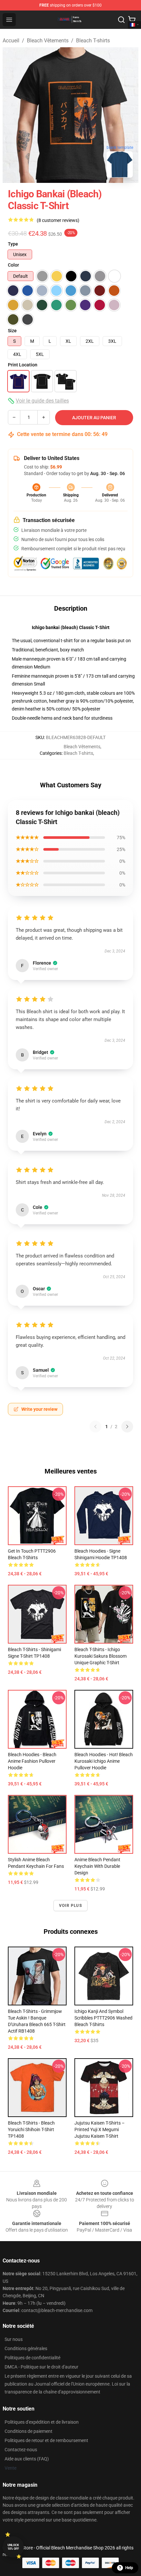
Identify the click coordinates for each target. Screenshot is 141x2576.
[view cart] (132, 20)
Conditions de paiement (29, 2431)
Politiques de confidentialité (32, 2358)
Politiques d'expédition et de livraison (42, 2422)
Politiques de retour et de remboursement (46, 2440)
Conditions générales (26, 2348)
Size (12, 331)
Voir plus (70, 1906)
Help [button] (129, 2568)
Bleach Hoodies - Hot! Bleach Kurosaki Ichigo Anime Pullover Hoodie (104, 1761)
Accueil (11, 41)
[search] (121, 20)
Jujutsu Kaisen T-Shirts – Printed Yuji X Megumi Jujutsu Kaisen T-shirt (100, 2129)
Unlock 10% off (13, 2547)
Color (13, 265)
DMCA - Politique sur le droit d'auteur (41, 2367)
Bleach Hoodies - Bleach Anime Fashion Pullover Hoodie (32, 1761)
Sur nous (14, 2339)
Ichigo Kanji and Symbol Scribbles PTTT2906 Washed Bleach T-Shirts (103, 2018)
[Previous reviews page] (95, 1427)
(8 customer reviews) (58, 220)
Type (13, 244)
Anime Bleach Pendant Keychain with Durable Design (97, 1866)
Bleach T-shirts (93, 41)
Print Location (23, 365)
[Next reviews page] (127, 1427)
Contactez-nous (21, 2450)
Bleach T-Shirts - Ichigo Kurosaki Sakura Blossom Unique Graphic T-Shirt (101, 1656)
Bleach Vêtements (48, 41)
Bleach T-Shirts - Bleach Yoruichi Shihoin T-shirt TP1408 (31, 2129)
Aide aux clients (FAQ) (27, 2459)
